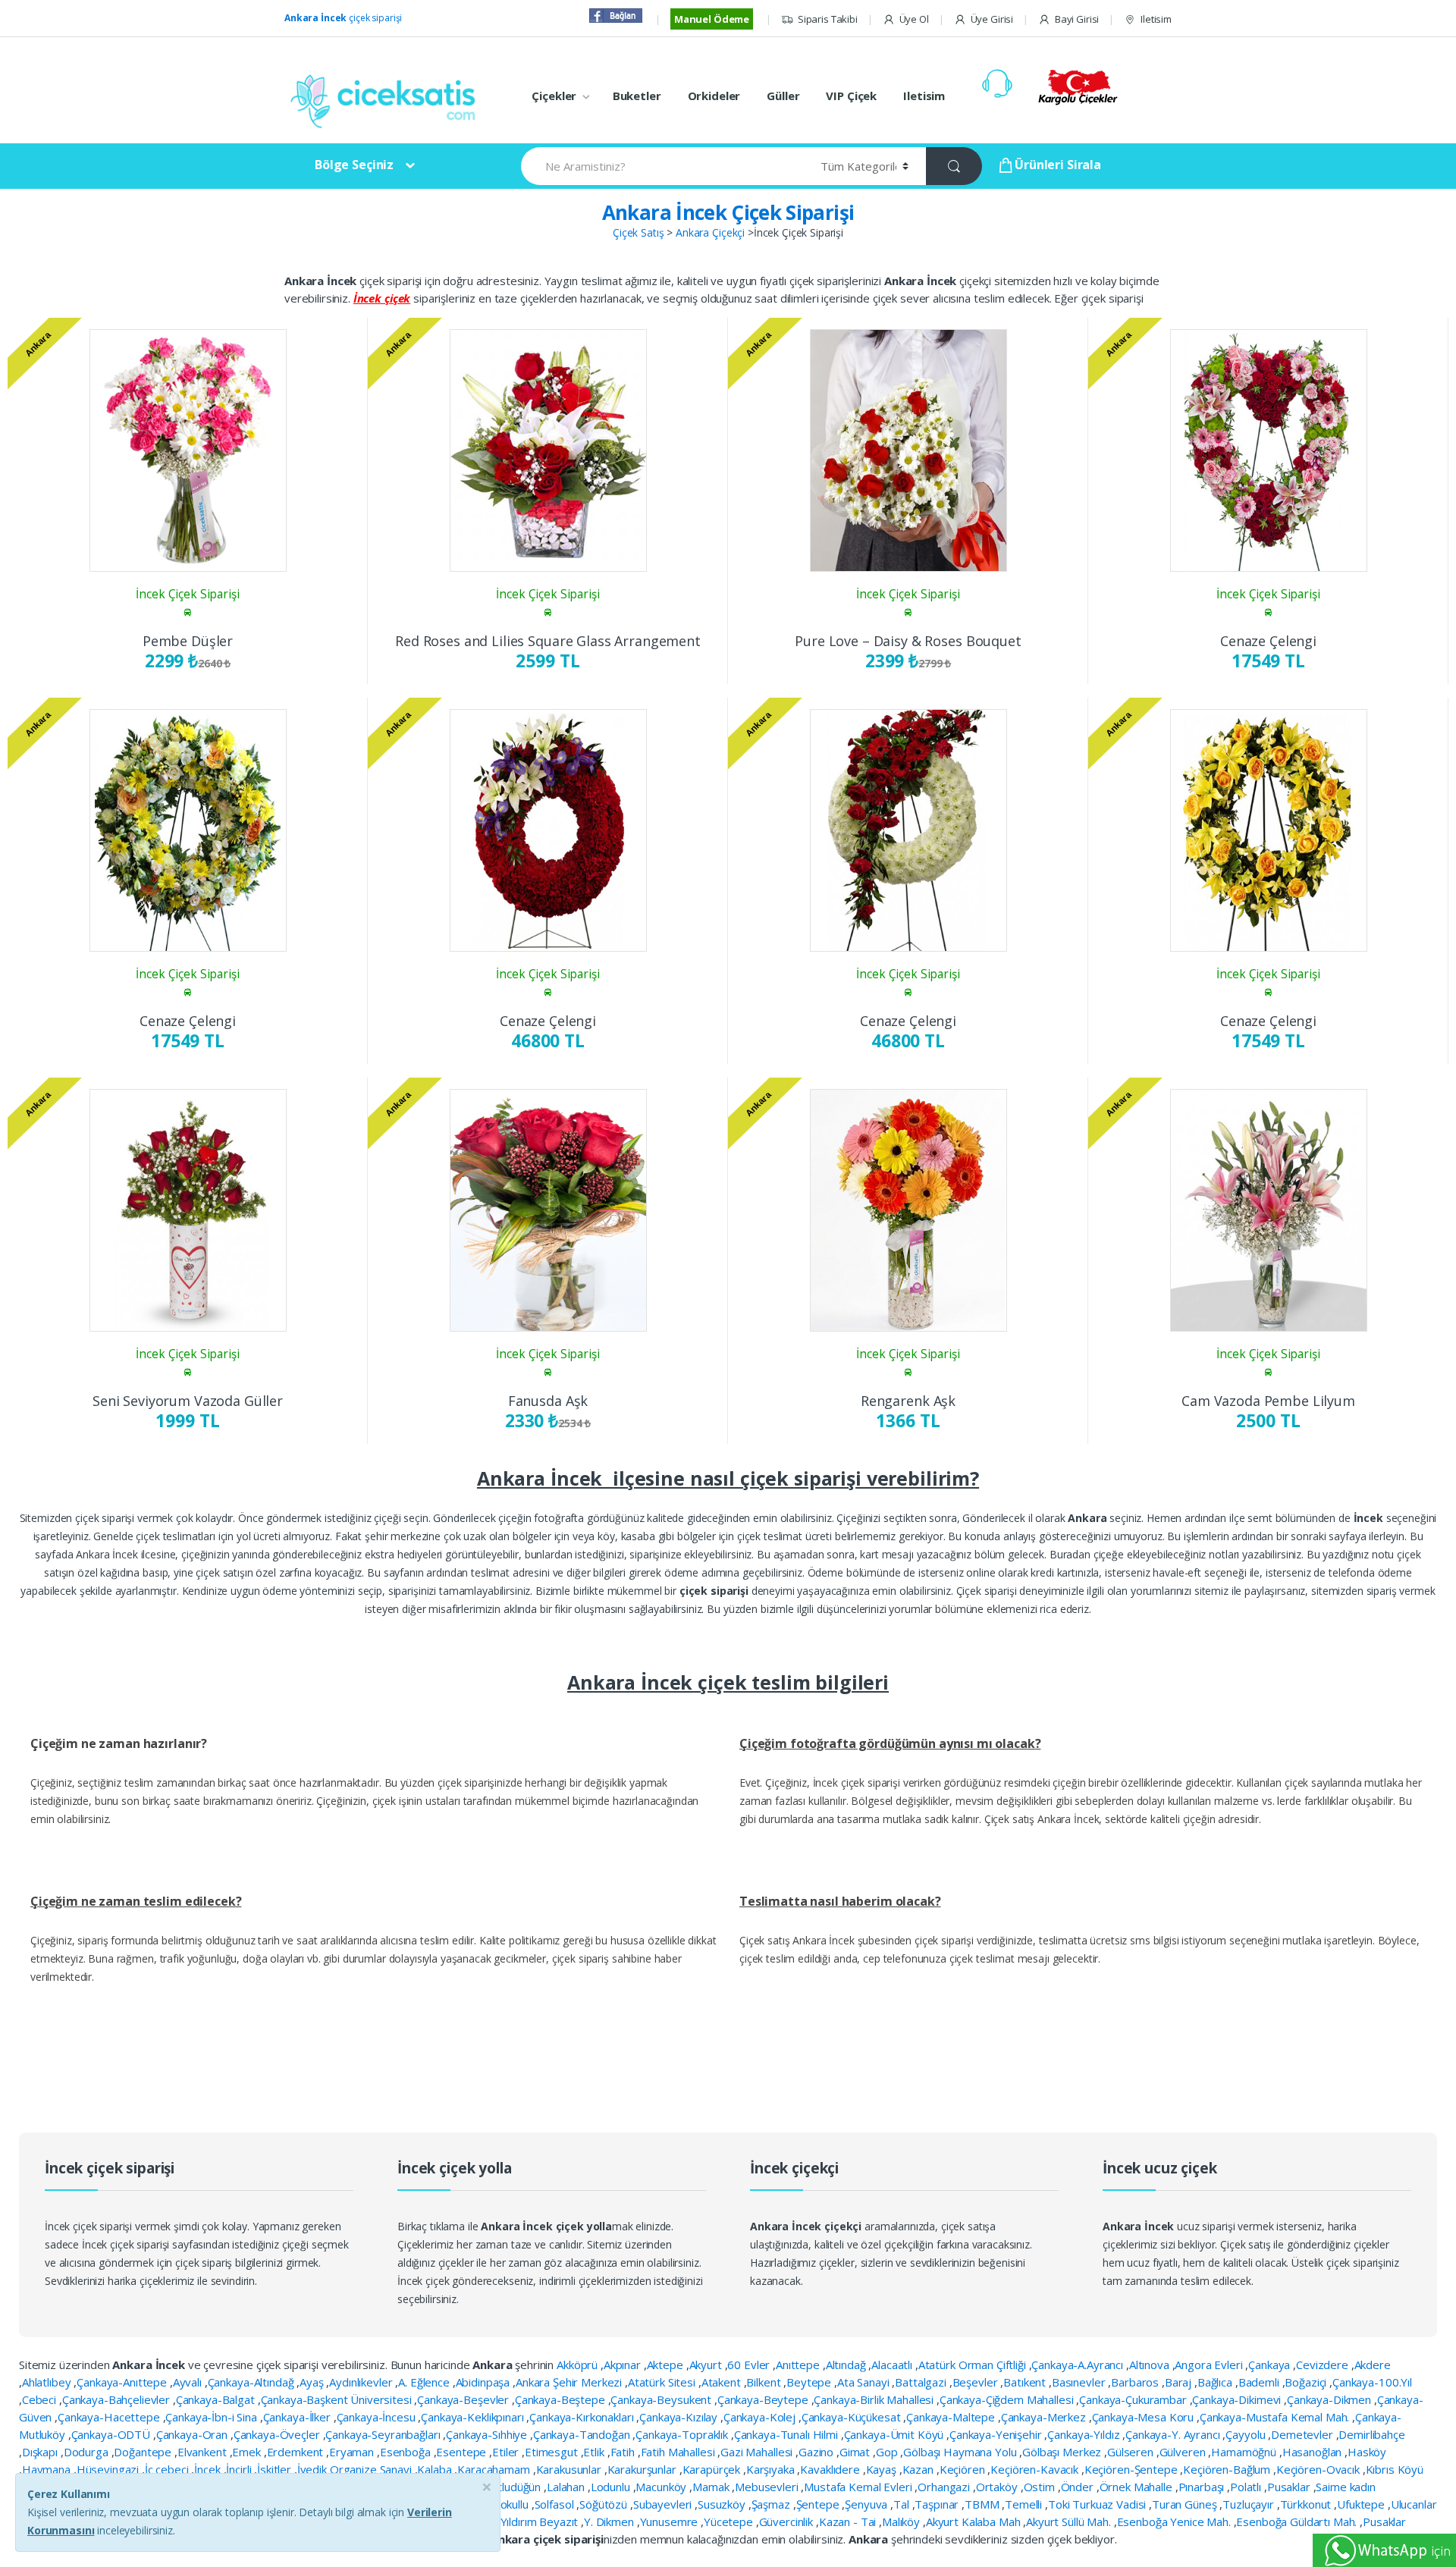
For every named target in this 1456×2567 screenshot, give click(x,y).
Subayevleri (664, 2504)
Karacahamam (495, 2469)
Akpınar (624, 2365)
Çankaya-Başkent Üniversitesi (338, 2399)
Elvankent (204, 2452)
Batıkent (1026, 2382)
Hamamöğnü (1245, 2452)
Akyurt (707, 2365)
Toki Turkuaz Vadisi (1098, 2504)
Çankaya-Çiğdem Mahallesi (1008, 2399)
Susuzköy (723, 2504)
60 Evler (750, 2365)
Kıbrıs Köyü (1395, 2469)
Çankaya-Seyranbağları (384, 2434)
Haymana (48, 2469)
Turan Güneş (1186, 2504)
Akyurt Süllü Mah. (1070, 2521)
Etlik (595, 2452)
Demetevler (1303, 2434)
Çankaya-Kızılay (680, 2417)
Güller (783, 96)
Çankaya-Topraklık (683, 2434)
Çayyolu (1247, 2434)
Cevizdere (1324, 2365)
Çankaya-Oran (193, 2434)
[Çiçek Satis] (387, 100)
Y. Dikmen (610, 2521)
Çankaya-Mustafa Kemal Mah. (1276, 2417)
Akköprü (579, 2365)
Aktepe (667, 2365)
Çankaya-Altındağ (253, 2382)
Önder (1079, 2487)
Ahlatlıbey (48, 2382)
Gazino (817, 2452)
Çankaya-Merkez (1045, 2417)
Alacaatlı (893, 2365)
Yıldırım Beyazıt (541, 2521)
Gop (888, 2452)
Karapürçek (713, 2469)
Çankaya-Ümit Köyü (895, 2434)
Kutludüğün (514, 2487)
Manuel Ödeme (712, 19)
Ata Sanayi (864, 2382)
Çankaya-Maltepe (952, 2417)
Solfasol (556, 2504)
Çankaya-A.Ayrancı (1078, 2365)
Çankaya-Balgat (217, 2399)
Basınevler (1080, 2382)
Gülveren (1184, 2452)
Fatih (624, 2452)
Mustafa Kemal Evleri (859, 2487)
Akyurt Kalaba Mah (974, 2521)
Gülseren (1132, 2452)
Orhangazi (945, 2487)
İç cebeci (168, 2469)
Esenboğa (407, 2452)
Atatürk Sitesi (663, 2382)
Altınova (1151, 2365)
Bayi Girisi (1077, 19)
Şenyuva (868, 2504)
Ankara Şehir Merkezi (570, 2382)
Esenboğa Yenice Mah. (1175, 2521)
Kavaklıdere (831, 2469)
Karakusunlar (570, 2469)
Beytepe (810, 2382)
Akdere (1373, 2365)
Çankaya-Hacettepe (110, 2417)
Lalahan (567, 2487)
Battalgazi (922, 2382)
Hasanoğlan (1313, 2452)
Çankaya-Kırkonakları (583, 2417)
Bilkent (765, 2382)
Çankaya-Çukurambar (1134, 2399)
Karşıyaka (772, 2469)
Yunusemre (671, 2521)
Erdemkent (297, 2452)
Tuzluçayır (1249, 2504)
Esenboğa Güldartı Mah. (1298, 2521)
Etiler (507, 2452)
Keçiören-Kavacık (1036, 2469)
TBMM (983, 2504)
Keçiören (964, 2469)
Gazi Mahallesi (758, 2452)
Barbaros (1136, 2382)
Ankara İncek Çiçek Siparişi (728, 212)
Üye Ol (914, 19)
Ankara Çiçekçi (710, 232)
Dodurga (88, 2452)
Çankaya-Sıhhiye (488, 2434)
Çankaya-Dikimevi (1238, 2399)
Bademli (1260, 2382)
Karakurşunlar (643, 2469)
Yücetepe (730, 2521)
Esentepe (463, 2452)
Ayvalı (189, 2382)
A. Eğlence (425, 2382)
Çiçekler (554, 96)
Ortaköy (998, 2487)
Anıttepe (799, 2365)
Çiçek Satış (638, 232)
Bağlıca (1216, 2382)
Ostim (1041, 2487)
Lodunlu (612, 2487)
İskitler (276, 2469)
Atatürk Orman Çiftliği (974, 2365)
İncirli (240, 2469)
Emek (248, 2452)
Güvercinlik (788, 2521)
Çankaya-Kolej (761, 2417)
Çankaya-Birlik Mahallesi (875, 2399)
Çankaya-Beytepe (764, 2399)
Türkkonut (1307, 2504)
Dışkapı (41, 2452)
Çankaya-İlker (298, 2417)
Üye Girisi (992, 19)
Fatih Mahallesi (679, 2452)
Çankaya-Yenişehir (997, 2434)
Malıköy (902, 2521)
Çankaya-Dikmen (1330, 2399)
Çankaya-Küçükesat (852, 2417)
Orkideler (714, 96)
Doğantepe (144, 2452)
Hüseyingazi (109, 2469)
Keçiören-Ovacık (1319, 2469)
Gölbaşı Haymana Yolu (961, 2452)
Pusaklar (1290, 2487)
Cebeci (41, 2399)
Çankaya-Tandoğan (583, 2434)
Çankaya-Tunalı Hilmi (788, 2434)
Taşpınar (938, 2504)
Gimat (856, 2452)
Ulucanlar (1414, 2504)
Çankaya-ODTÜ (112, 2434)
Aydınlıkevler (362, 2382)
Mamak (712, 2487)
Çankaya (1271, 2365)
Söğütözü (605, 2504)
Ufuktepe (1362, 2504)
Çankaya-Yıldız (1085, 2434)
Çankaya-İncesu (378, 2417)
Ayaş (313, 2382)
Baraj (1180, 2382)
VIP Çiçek (851, 96)
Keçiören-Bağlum (1228, 2469)
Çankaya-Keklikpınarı (474, 2417)
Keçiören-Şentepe (1133, 2469)
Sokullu (513, 2504)
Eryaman (353, 2452)
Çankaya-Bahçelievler (118, 2399)
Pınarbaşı (1203, 2487)
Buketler (637, 96)
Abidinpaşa (484, 2382)
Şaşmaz (772, 2504)
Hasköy (1367, 2452)
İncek (209, 2469)
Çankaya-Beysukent (662, 2399)
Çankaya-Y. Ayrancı (1174, 2434)
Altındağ (847, 2365)
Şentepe (819, 2504)
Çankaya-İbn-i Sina (212, 2417)
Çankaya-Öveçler (278, 2434)
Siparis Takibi (828, 19)
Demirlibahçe (1371, 2434)
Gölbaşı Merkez (1063, 2452)
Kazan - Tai (849, 2521)
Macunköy (662, 2487)
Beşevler (977, 2382)
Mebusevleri (768, 2487)
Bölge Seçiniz (354, 165)
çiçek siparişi (343, 18)
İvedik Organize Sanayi (356, 2469)
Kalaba (436, 2469)
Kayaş (883, 2469)
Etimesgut (553, 2452)
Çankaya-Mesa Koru (1144, 2417)
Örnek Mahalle (1137, 2487)
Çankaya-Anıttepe (123, 2382)
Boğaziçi (1307, 2382)
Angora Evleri (1210, 2365)
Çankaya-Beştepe (562, 2399)
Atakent (723, 2382)
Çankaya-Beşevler (464, 2399)
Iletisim (1156, 19)
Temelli (1025, 2504)
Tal (902, 2504)
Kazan (919, 2469)
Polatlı (1247, 2487)
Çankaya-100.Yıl (1372, 2382)
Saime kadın (1345, 2487)
